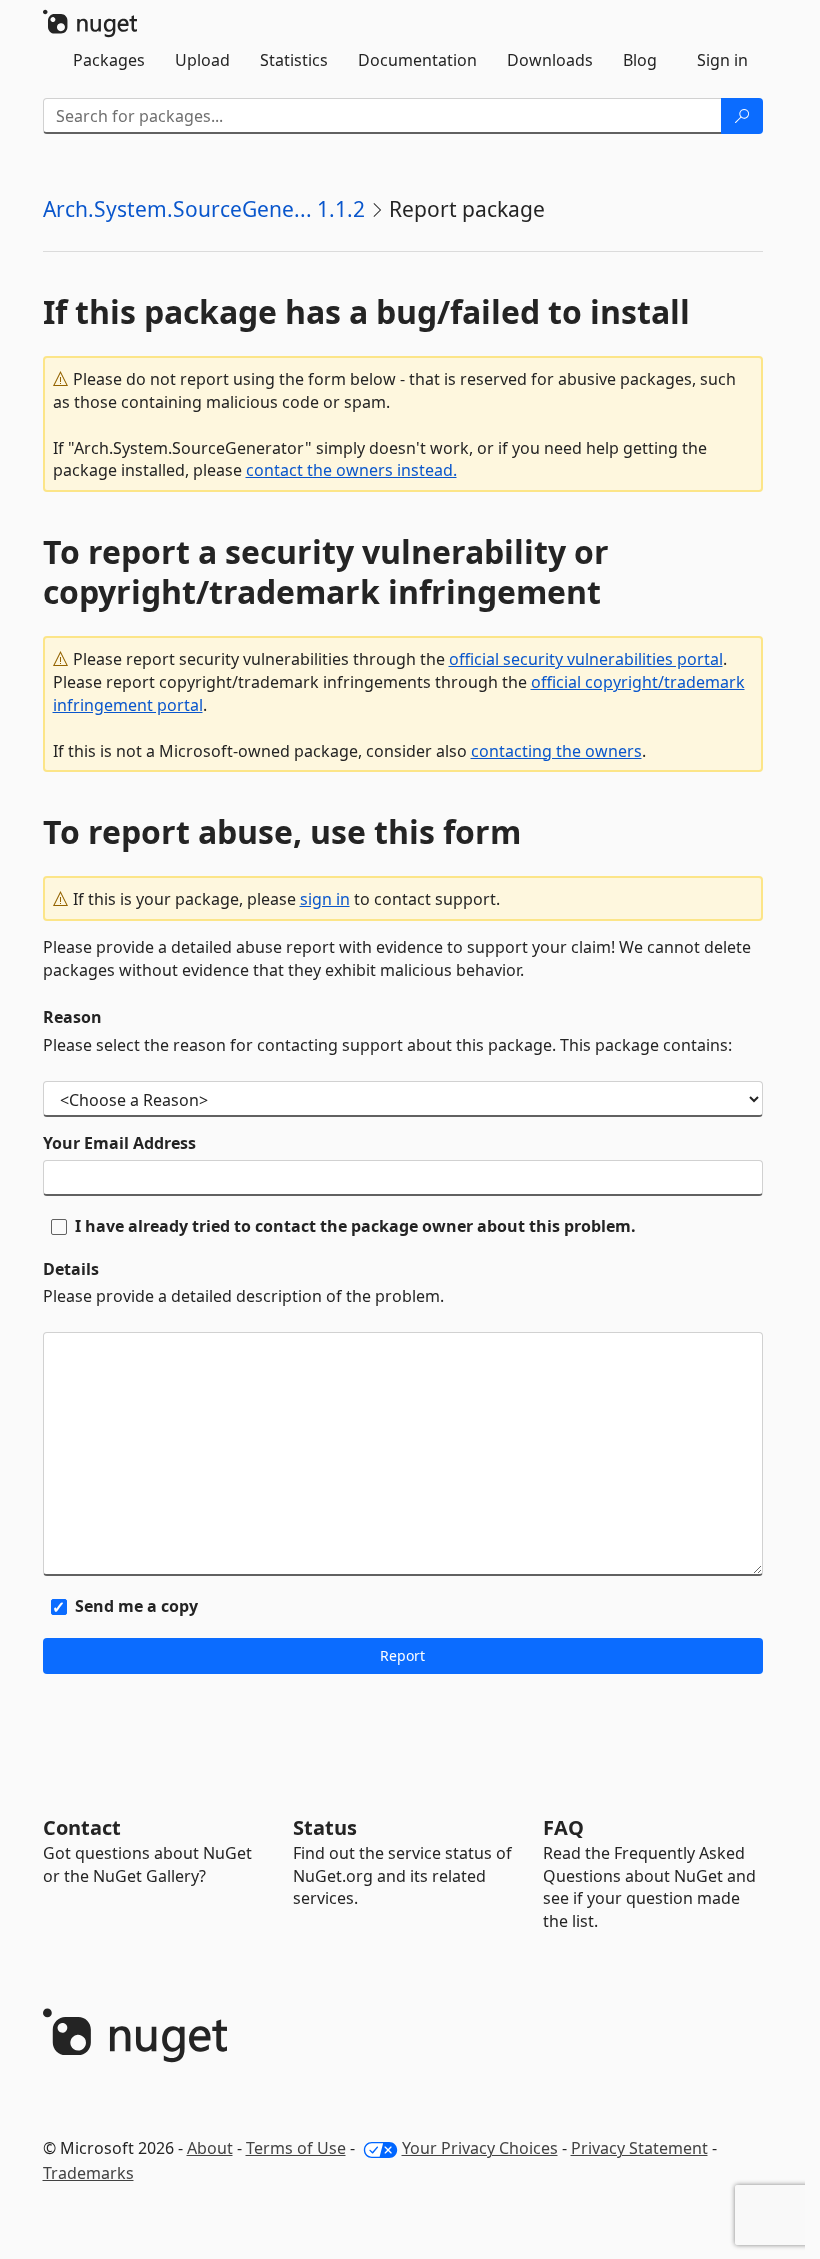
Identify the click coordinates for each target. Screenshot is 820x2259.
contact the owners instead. (351, 470)
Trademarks (88, 2173)
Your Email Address (119, 1143)
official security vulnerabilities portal (586, 659)
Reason (72, 1017)
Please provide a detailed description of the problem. (243, 1296)
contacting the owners (556, 751)
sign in (325, 899)
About (210, 2148)
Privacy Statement (639, 2148)
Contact (82, 1827)
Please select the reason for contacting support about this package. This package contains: (387, 1045)
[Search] (742, 116)
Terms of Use (296, 2148)
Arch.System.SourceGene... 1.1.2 (204, 209)
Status (325, 1827)
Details (71, 1269)
